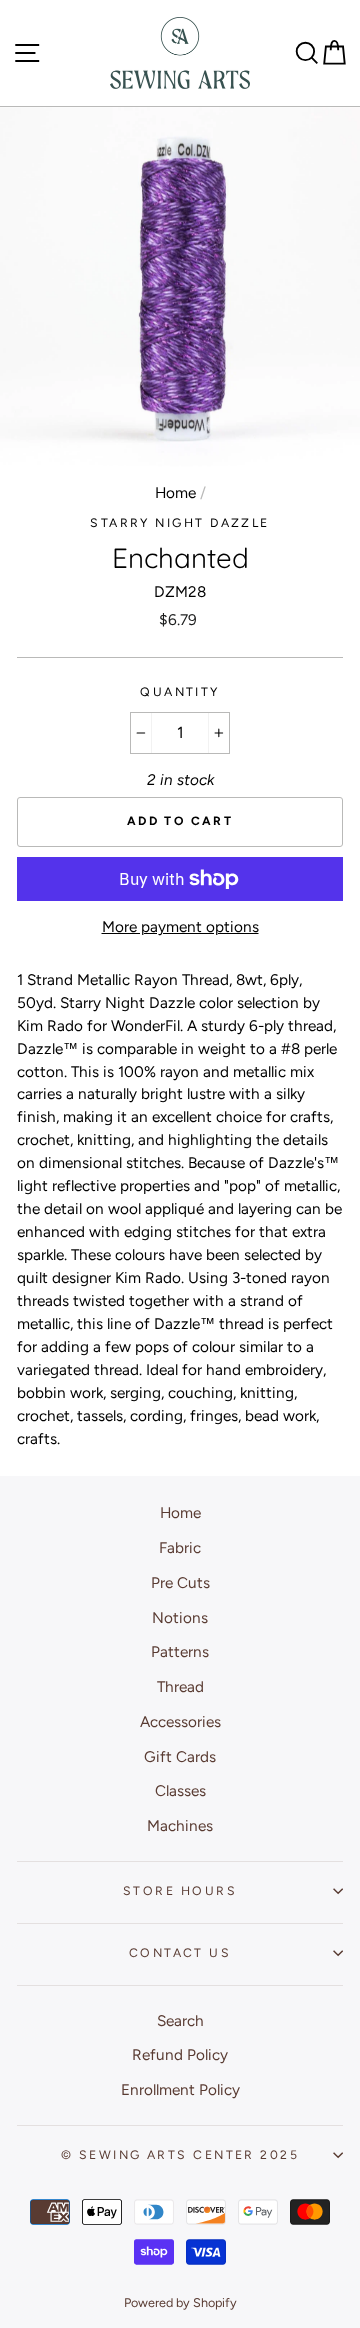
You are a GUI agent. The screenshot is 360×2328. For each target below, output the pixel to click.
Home (175, 492)
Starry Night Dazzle (180, 522)
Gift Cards (180, 1756)
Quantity (180, 691)
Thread (180, 1686)
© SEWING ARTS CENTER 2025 (180, 2154)
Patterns (180, 1651)
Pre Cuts (180, 1582)
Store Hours (180, 1890)
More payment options (180, 926)
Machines (180, 1825)
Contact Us (180, 1952)
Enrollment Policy (180, 2089)
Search (180, 2020)
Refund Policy (180, 2054)
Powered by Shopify (180, 2302)
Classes (180, 1790)
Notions (180, 1617)
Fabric (180, 1547)
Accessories (180, 1721)
